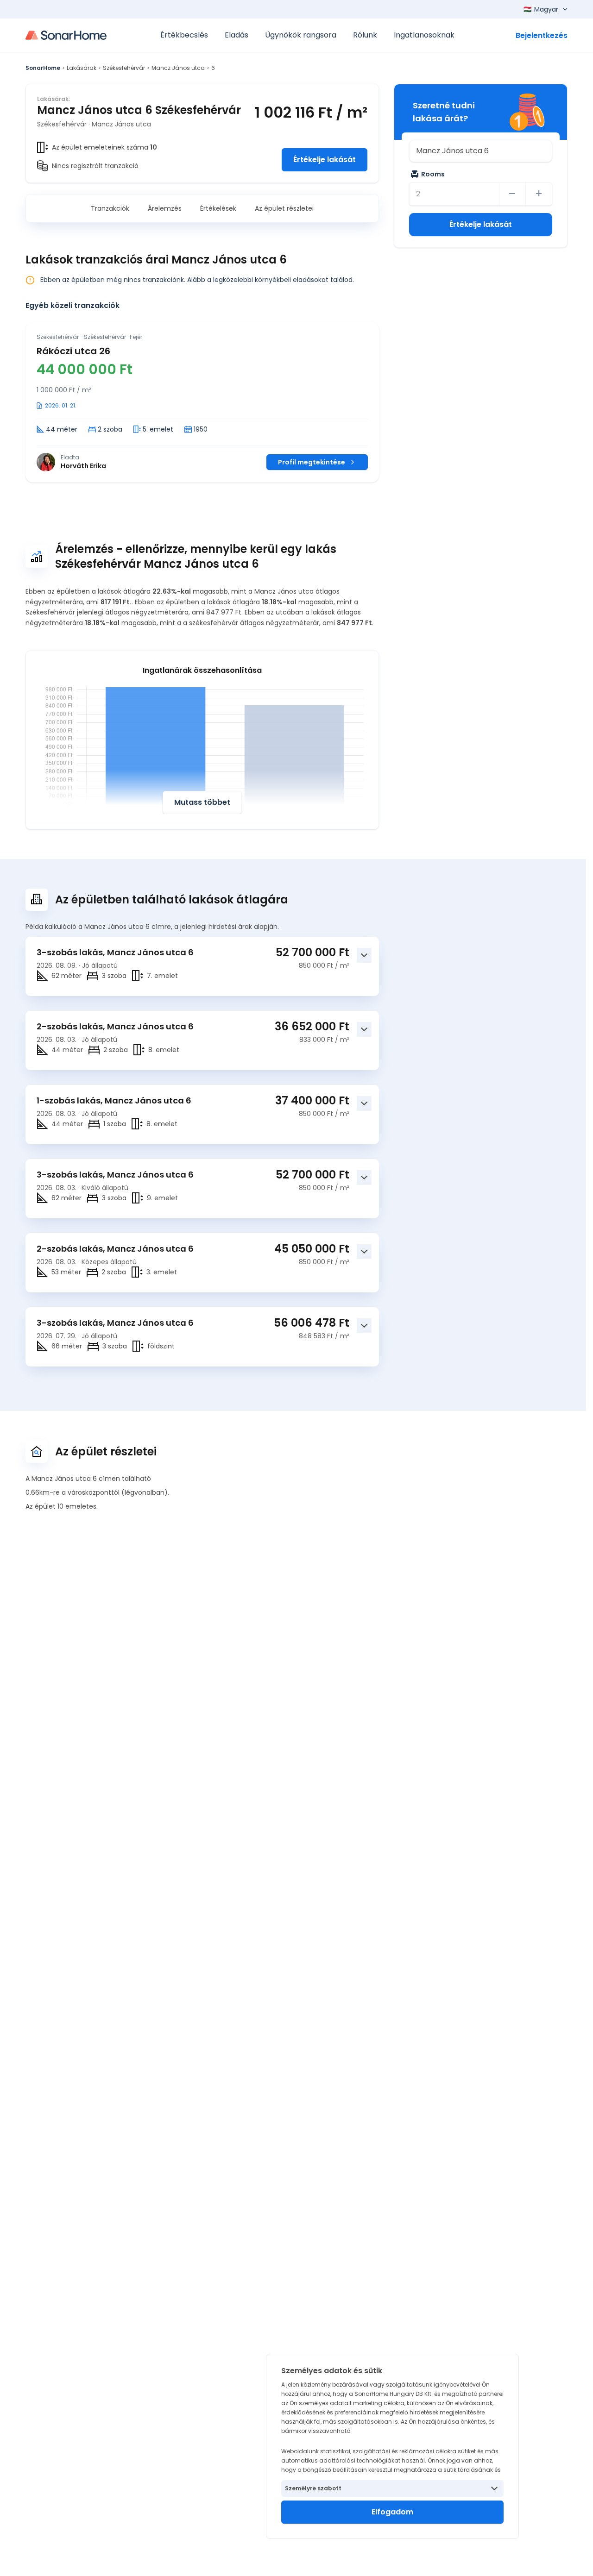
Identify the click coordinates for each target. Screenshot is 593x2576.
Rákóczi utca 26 (73, 351)
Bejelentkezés (542, 35)
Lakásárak (82, 68)
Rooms (433, 174)
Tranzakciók (110, 208)
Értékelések (218, 208)
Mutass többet (202, 802)
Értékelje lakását (325, 160)
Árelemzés (165, 208)
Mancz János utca (178, 68)
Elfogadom (392, 2512)
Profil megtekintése (312, 462)
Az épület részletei (284, 208)
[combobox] (481, 151)
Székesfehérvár (124, 68)
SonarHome (43, 68)
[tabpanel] (202, 402)
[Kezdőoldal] (66, 35)
